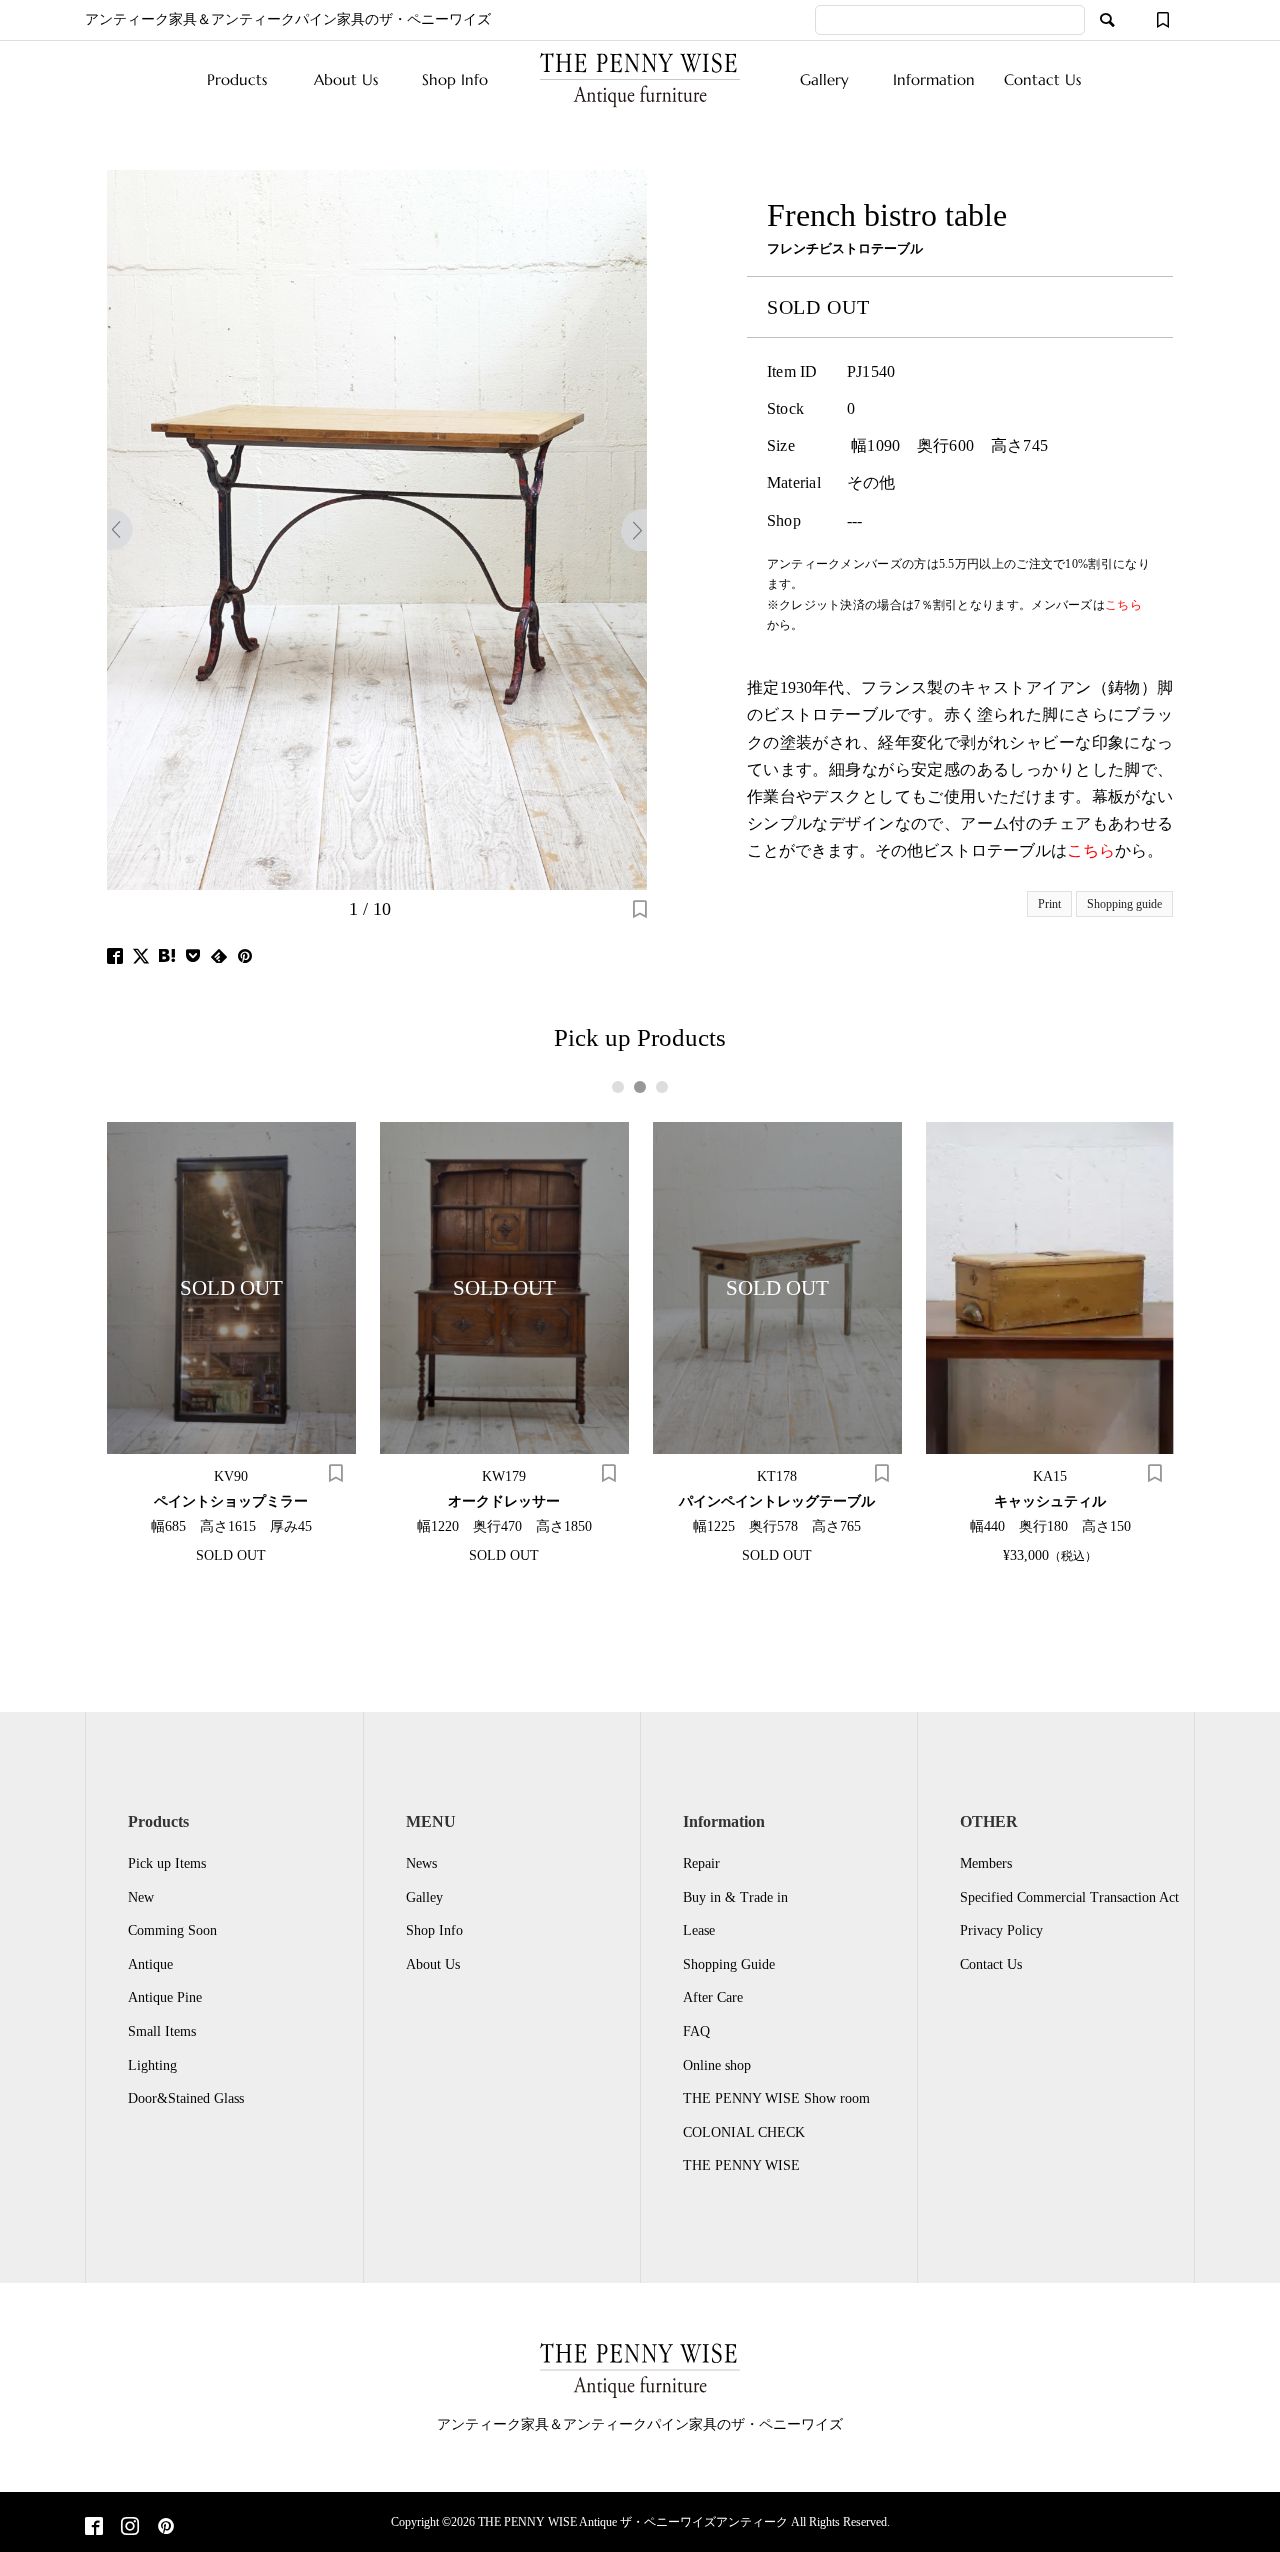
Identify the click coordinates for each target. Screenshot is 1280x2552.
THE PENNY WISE (741, 2165)
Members (986, 1863)
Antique (150, 1964)
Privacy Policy (1001, 1930)
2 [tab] (640, 1087)
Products (237, 79)
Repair (701, 1863)
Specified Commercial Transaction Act (1069, 1897)
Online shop (717, 2065)
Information (934, 79)
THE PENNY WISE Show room (776, 2098)
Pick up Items (167, 1863)
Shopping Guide (729, 1964)
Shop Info (455, 79)
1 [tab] (618, 1087)
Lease (699, 1930)
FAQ (696, 2031)
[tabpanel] (231, 1342)
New (141, 1897)
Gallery (824, 79)
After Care (713, 1997)
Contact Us (1042, 79)
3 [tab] (662, 1087)
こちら (1091, 850)
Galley (424, 1897)
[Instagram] (130, 2528)
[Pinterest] (166, 2528)
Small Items (162, 2031)
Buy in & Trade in (735, 1897)
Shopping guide (1124, 904)
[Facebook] (94, 2528)
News (421, 1863)
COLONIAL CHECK (744, 2132)
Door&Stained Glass (186, 2098)
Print (1049, 904)
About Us (346, 79)
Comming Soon (172, 1930)
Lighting (152, 2065)
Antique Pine (165, 1997)
